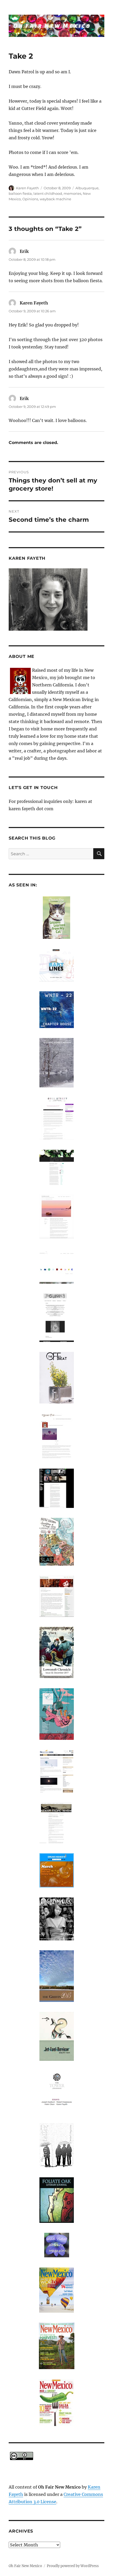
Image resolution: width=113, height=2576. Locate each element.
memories (72, 193)
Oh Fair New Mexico (25, 2566)
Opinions (30, 199)
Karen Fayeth (27, 188)
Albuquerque (87, 188)
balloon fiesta (20, 193)
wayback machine (55, 199)
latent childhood (48, 193)
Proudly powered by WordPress (73, 2566)
